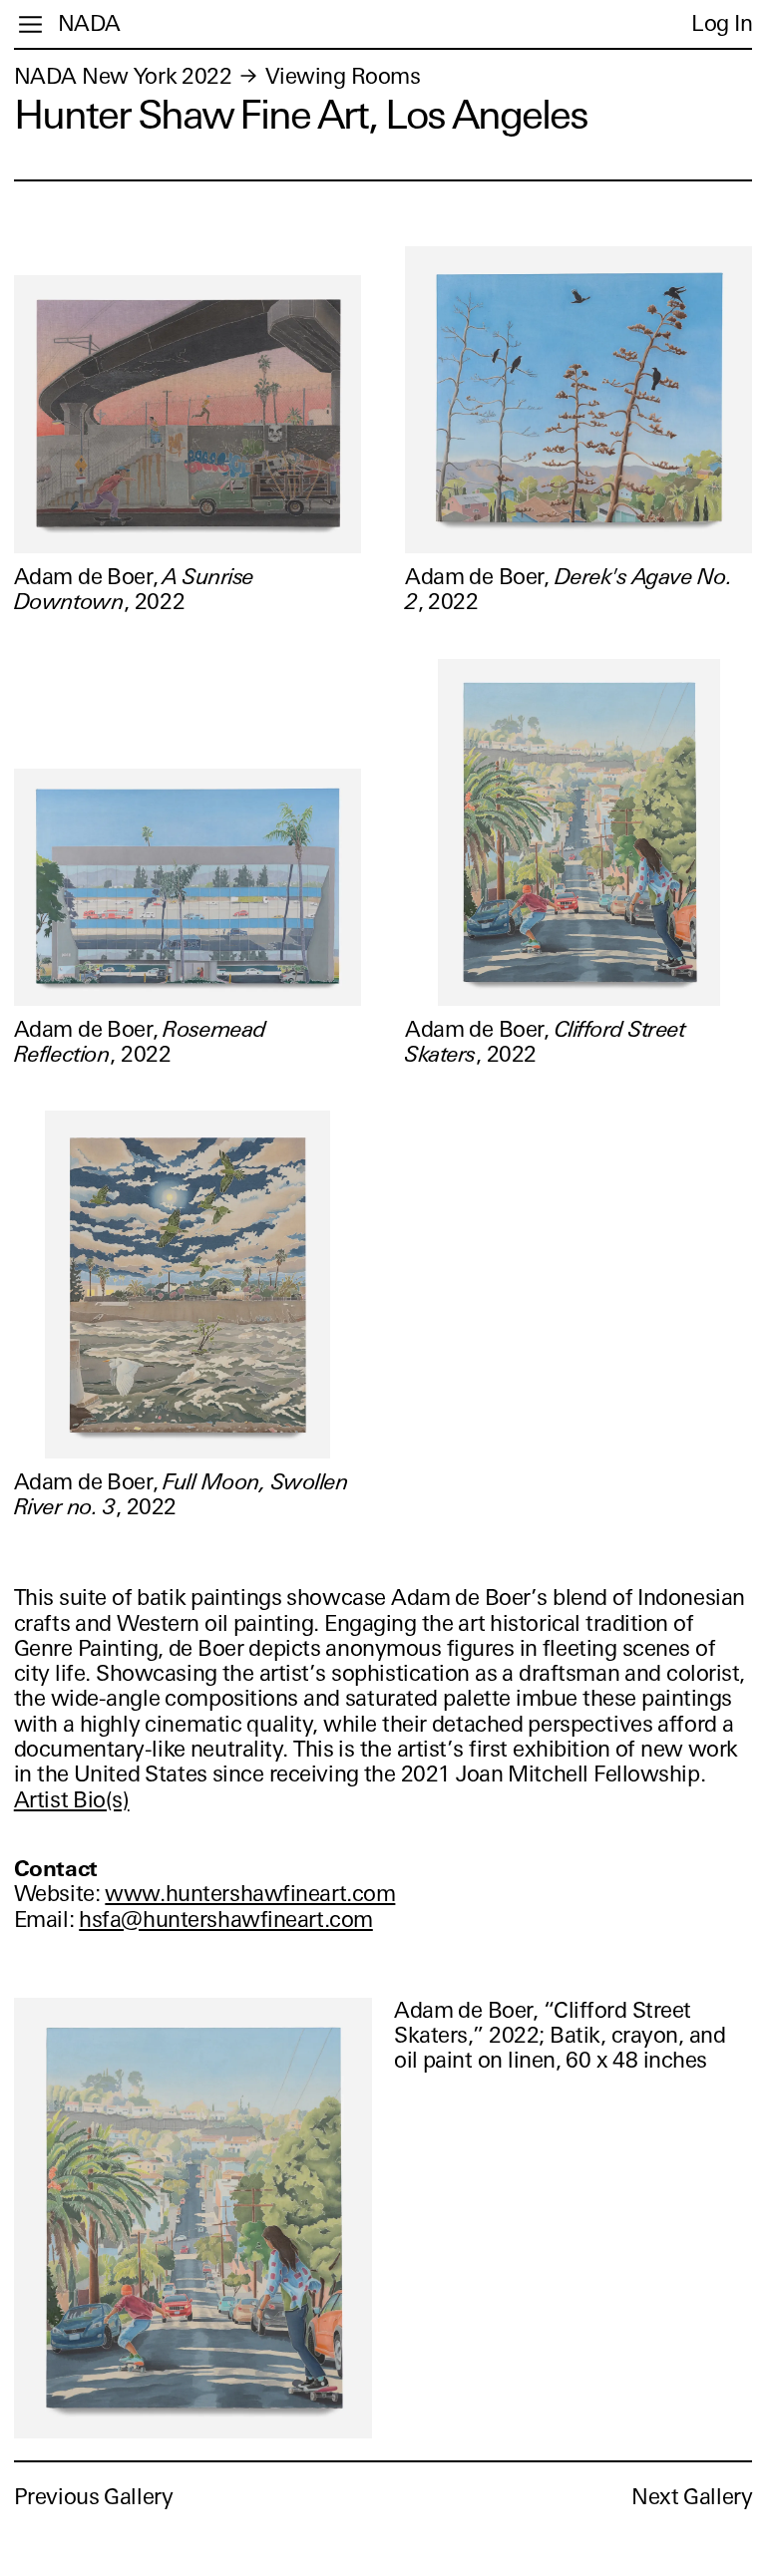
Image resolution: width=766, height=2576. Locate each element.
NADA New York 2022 (123, 76)
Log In (722, 23)
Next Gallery (692, 2497)
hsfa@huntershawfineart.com (226, 1920)
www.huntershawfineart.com (250, 1894)
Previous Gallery (94, 2497)
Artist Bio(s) (72, 1800)
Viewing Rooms (343, 76)
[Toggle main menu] (30, 24)
